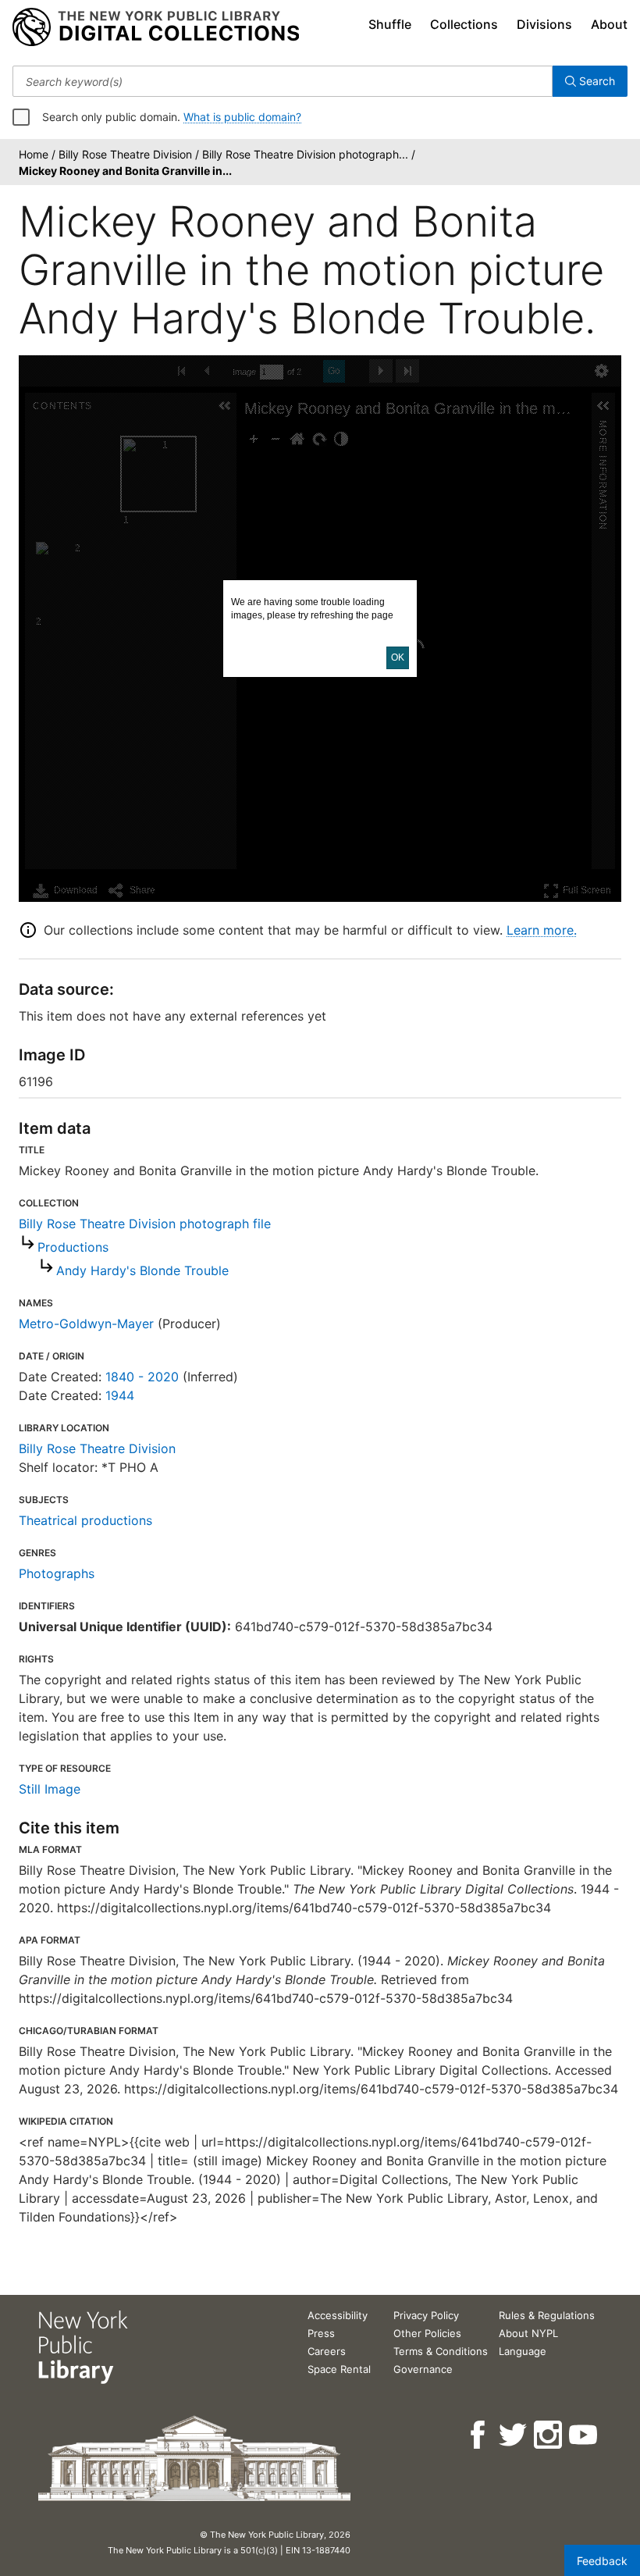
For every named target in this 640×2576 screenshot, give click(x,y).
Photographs (57, 1573)
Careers (327, 2351)
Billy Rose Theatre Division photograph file (145, 1224)
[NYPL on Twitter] (514, 2435)
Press (321, 2333)
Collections (464, 24)
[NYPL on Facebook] (479, 2435)
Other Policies (427, 2333)
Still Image (50, 1789)
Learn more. (542, 930)
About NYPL (528, 2333)
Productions (73, 1247)
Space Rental (339, 2369)
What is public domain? (242, 117)
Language (523, 2351)
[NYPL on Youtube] (584, 2435)
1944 (120, 1395)
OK (398, 657)
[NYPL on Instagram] (549, 2435)
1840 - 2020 (142, 1377)
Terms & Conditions (441, 2351)
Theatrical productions (85, 1520)
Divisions (544, 24)
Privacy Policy (426, 2315)
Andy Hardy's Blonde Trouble (142, 1270)
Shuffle (390, 24)
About (609, 24)
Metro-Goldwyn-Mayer (86, 1324)
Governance (423, 2369)
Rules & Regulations (547, 2315)
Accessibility (338, 2315)
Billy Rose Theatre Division (97, 1448)
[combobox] (283, 81)
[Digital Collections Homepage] (156, 27)
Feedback (602, 2561)
